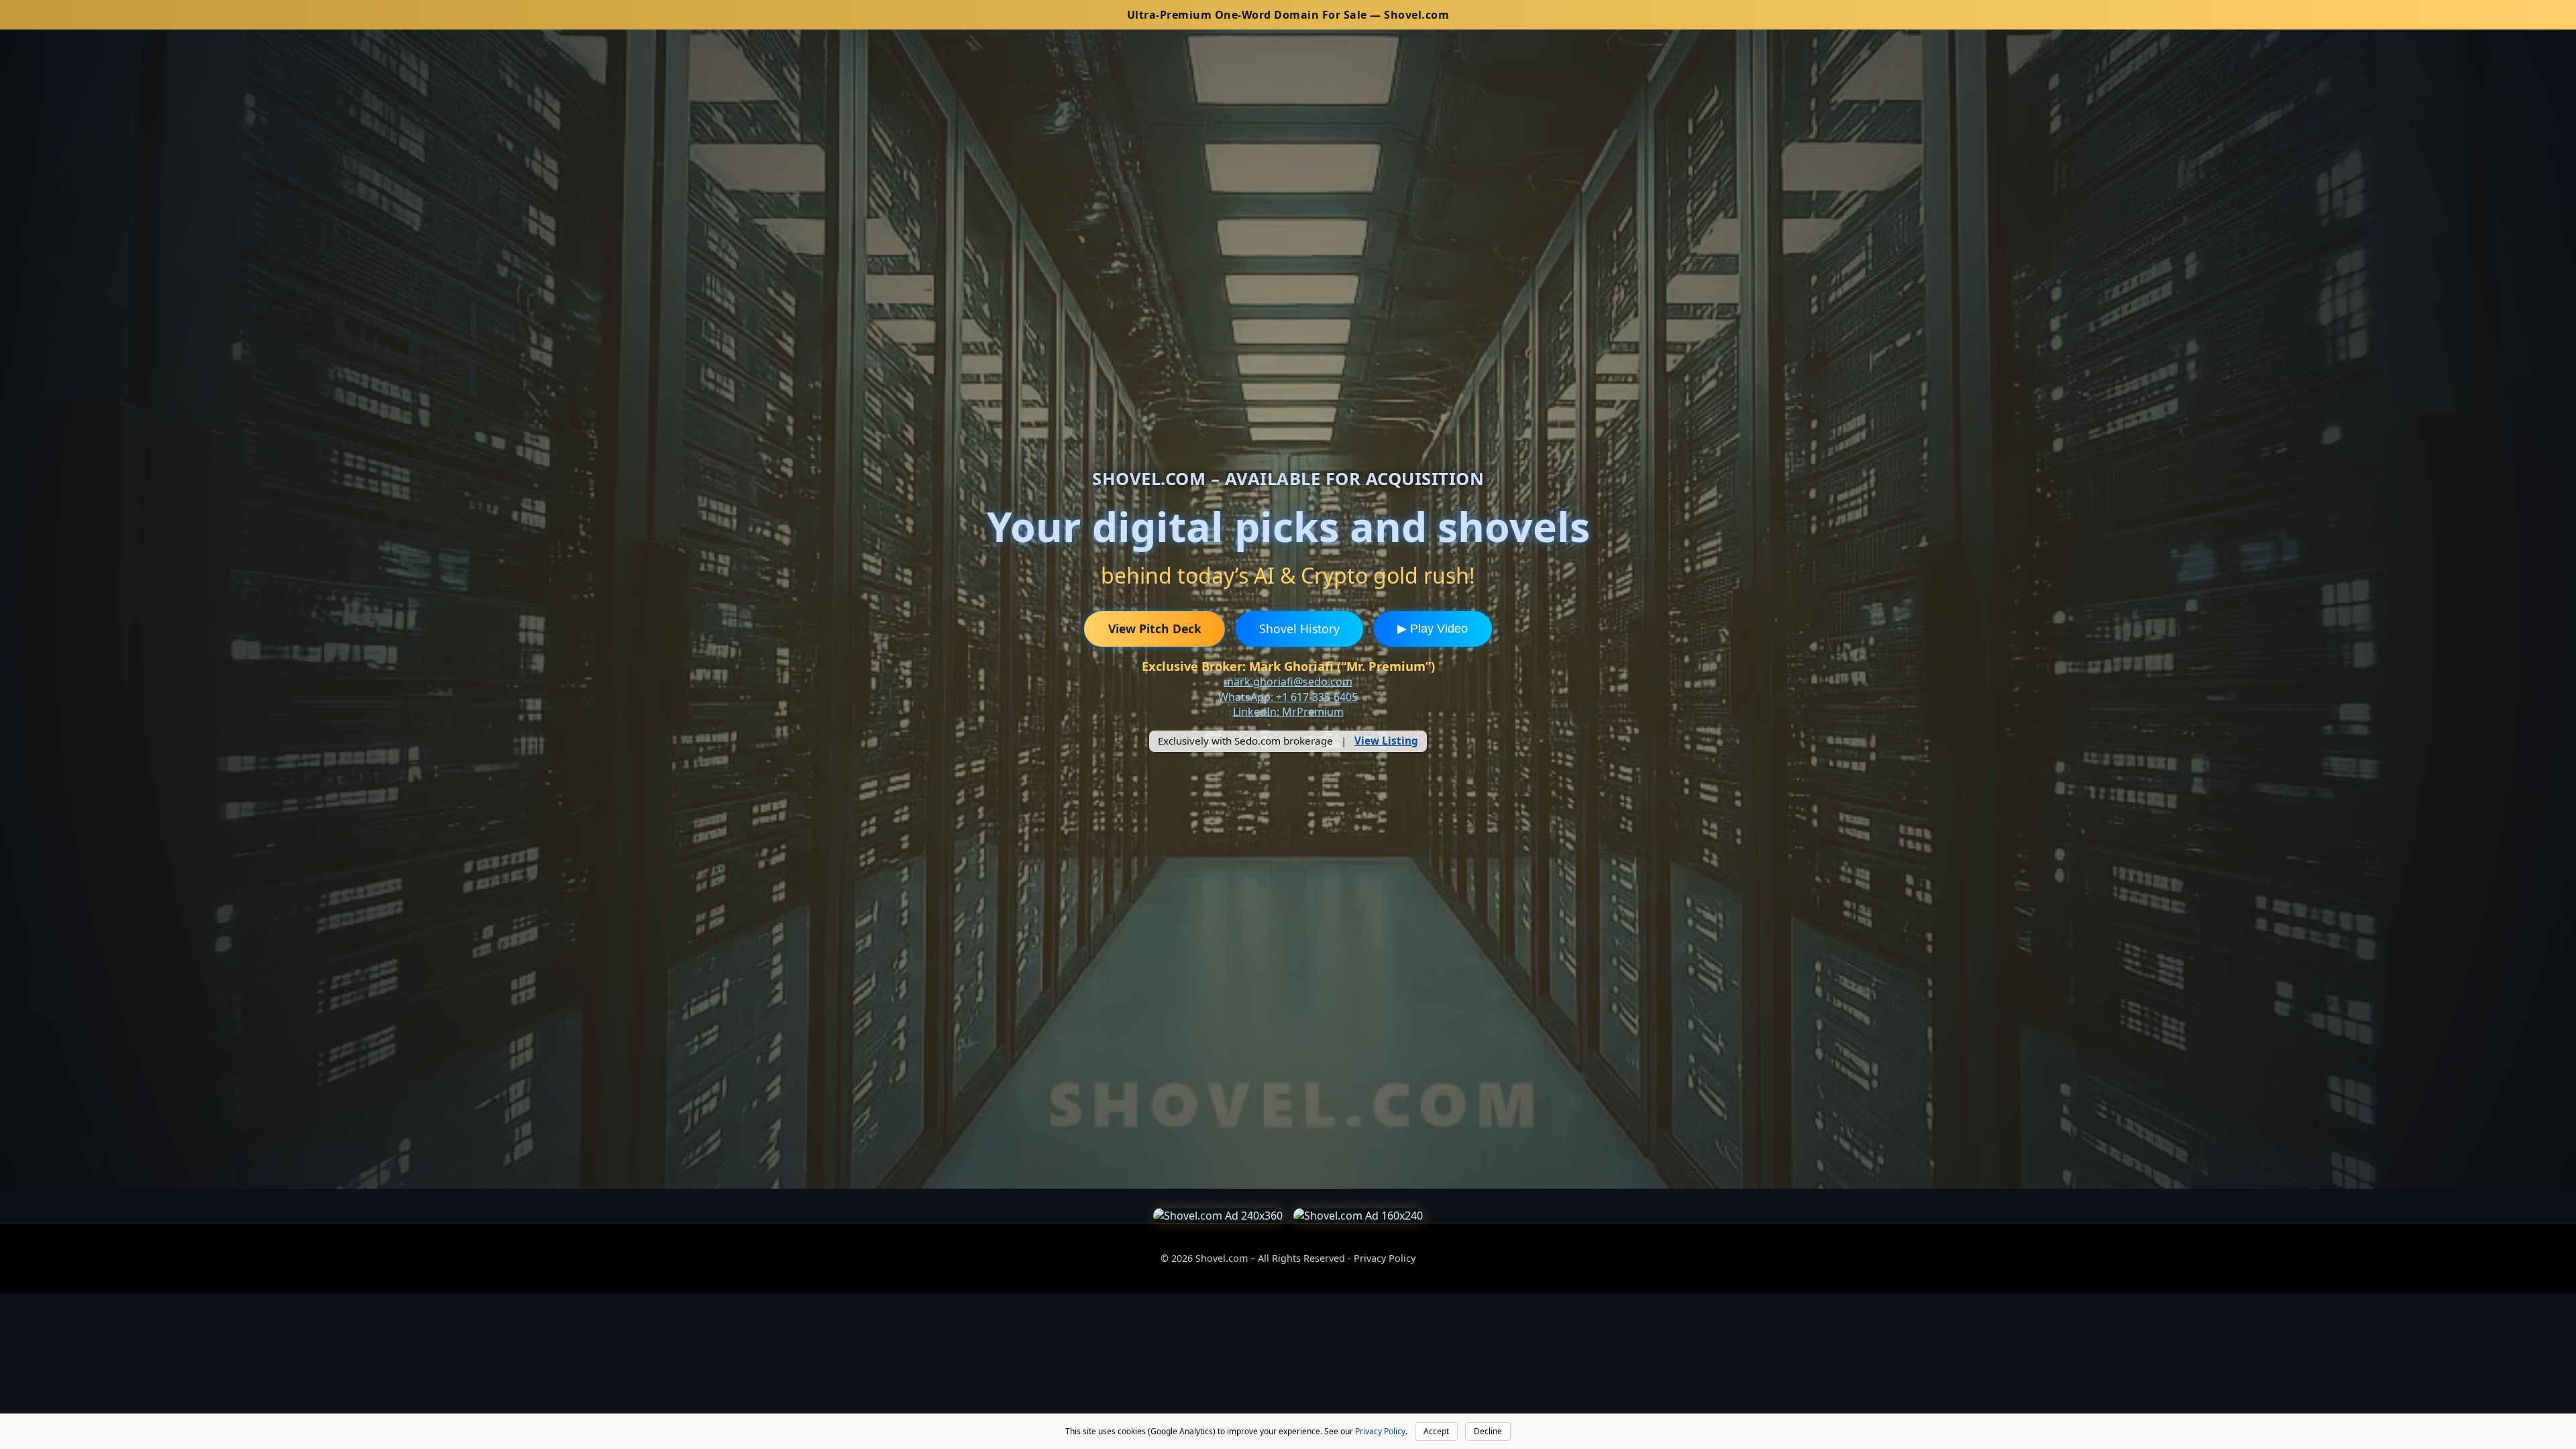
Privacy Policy (1385, 1258)
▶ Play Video (1433, 629)
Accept (1436, 1431)
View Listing (1386, 741)
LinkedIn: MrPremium (1288, 712)
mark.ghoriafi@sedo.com (1288, 682)
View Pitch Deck (1155, 629)
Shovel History (1299, 629)
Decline (1488, 1431)
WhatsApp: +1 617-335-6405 (1288, 697)
